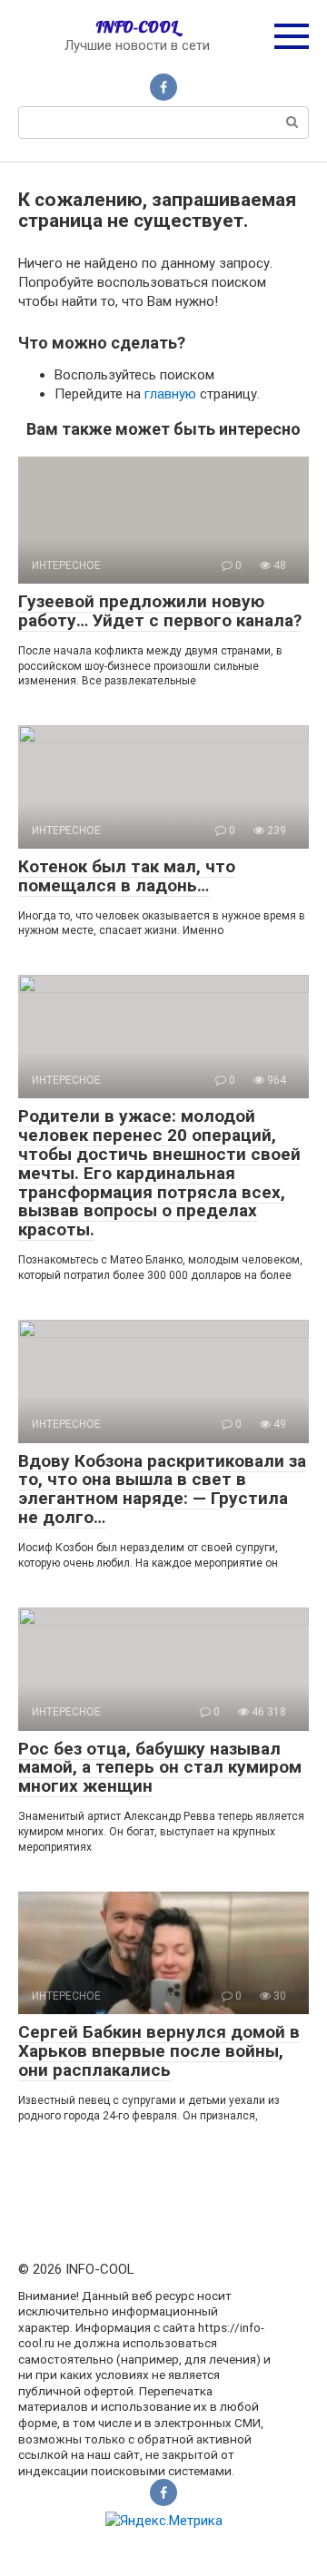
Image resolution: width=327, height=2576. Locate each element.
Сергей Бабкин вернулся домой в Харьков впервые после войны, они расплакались (159, 2051)
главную (170, 394)
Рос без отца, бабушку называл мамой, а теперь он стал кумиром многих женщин (160, 1768)
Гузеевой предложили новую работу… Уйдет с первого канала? (160, 611)
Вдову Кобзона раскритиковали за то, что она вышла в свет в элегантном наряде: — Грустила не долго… (162, 1490)
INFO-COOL (137, 27)
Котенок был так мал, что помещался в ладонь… (127, 876)
